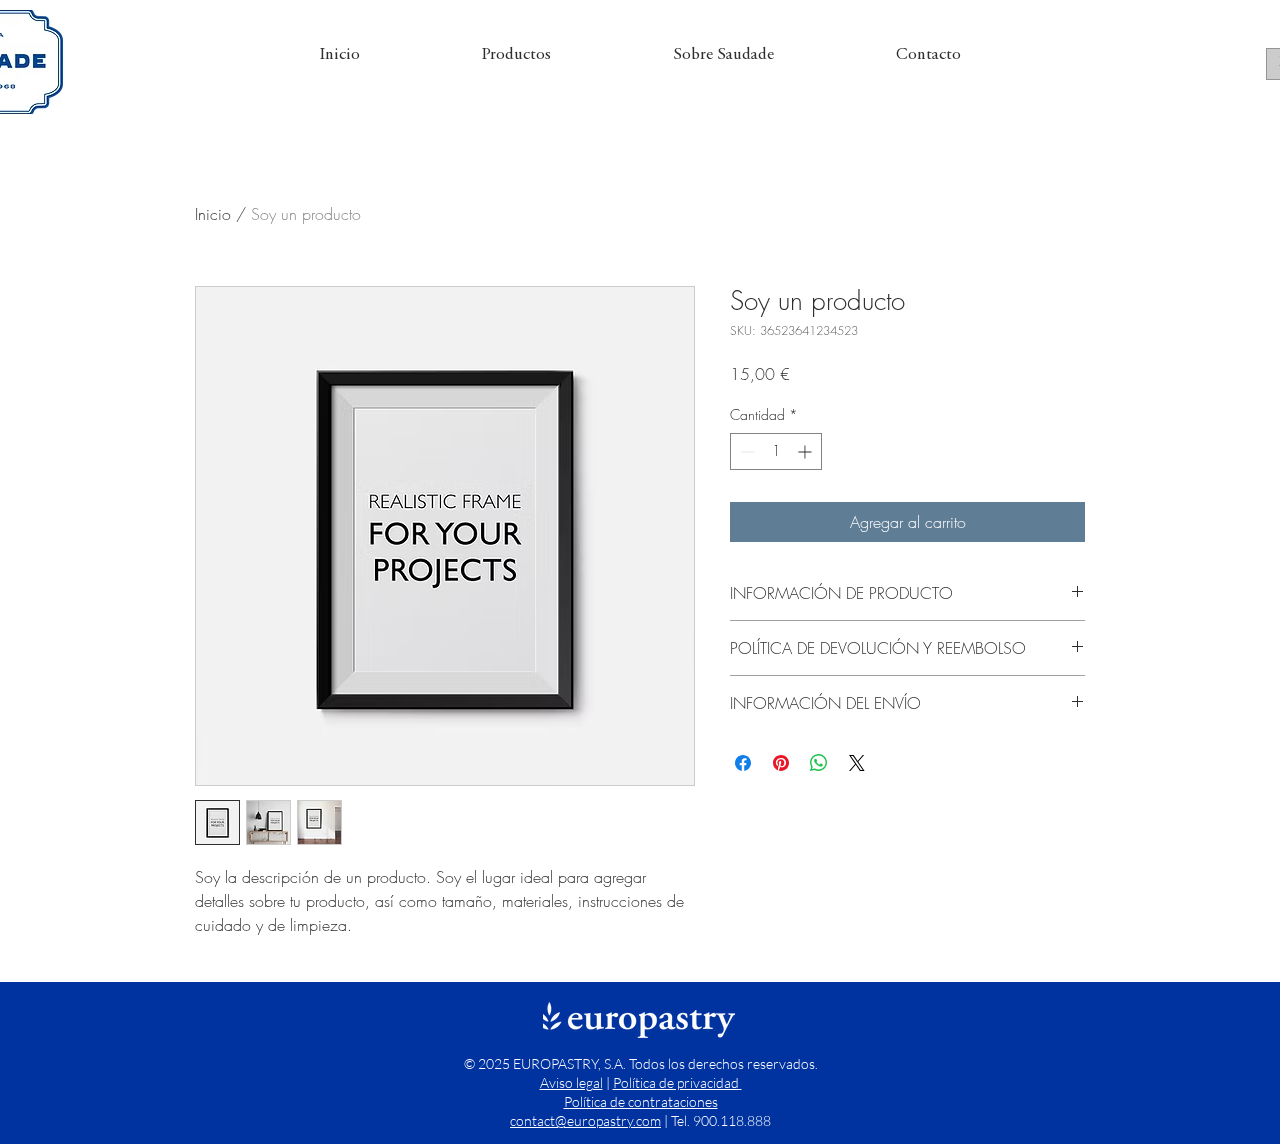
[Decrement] (745, 451)
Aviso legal (571, 1082)
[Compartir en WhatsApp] (819, 763)
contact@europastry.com (585, 1120)
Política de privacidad (677, 1082)
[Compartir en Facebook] (743, 763)
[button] (516, 56)
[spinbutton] (776, 451)
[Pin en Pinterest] (781, 763)
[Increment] (806, 451)
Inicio (213, 214)
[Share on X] (857, 763)
